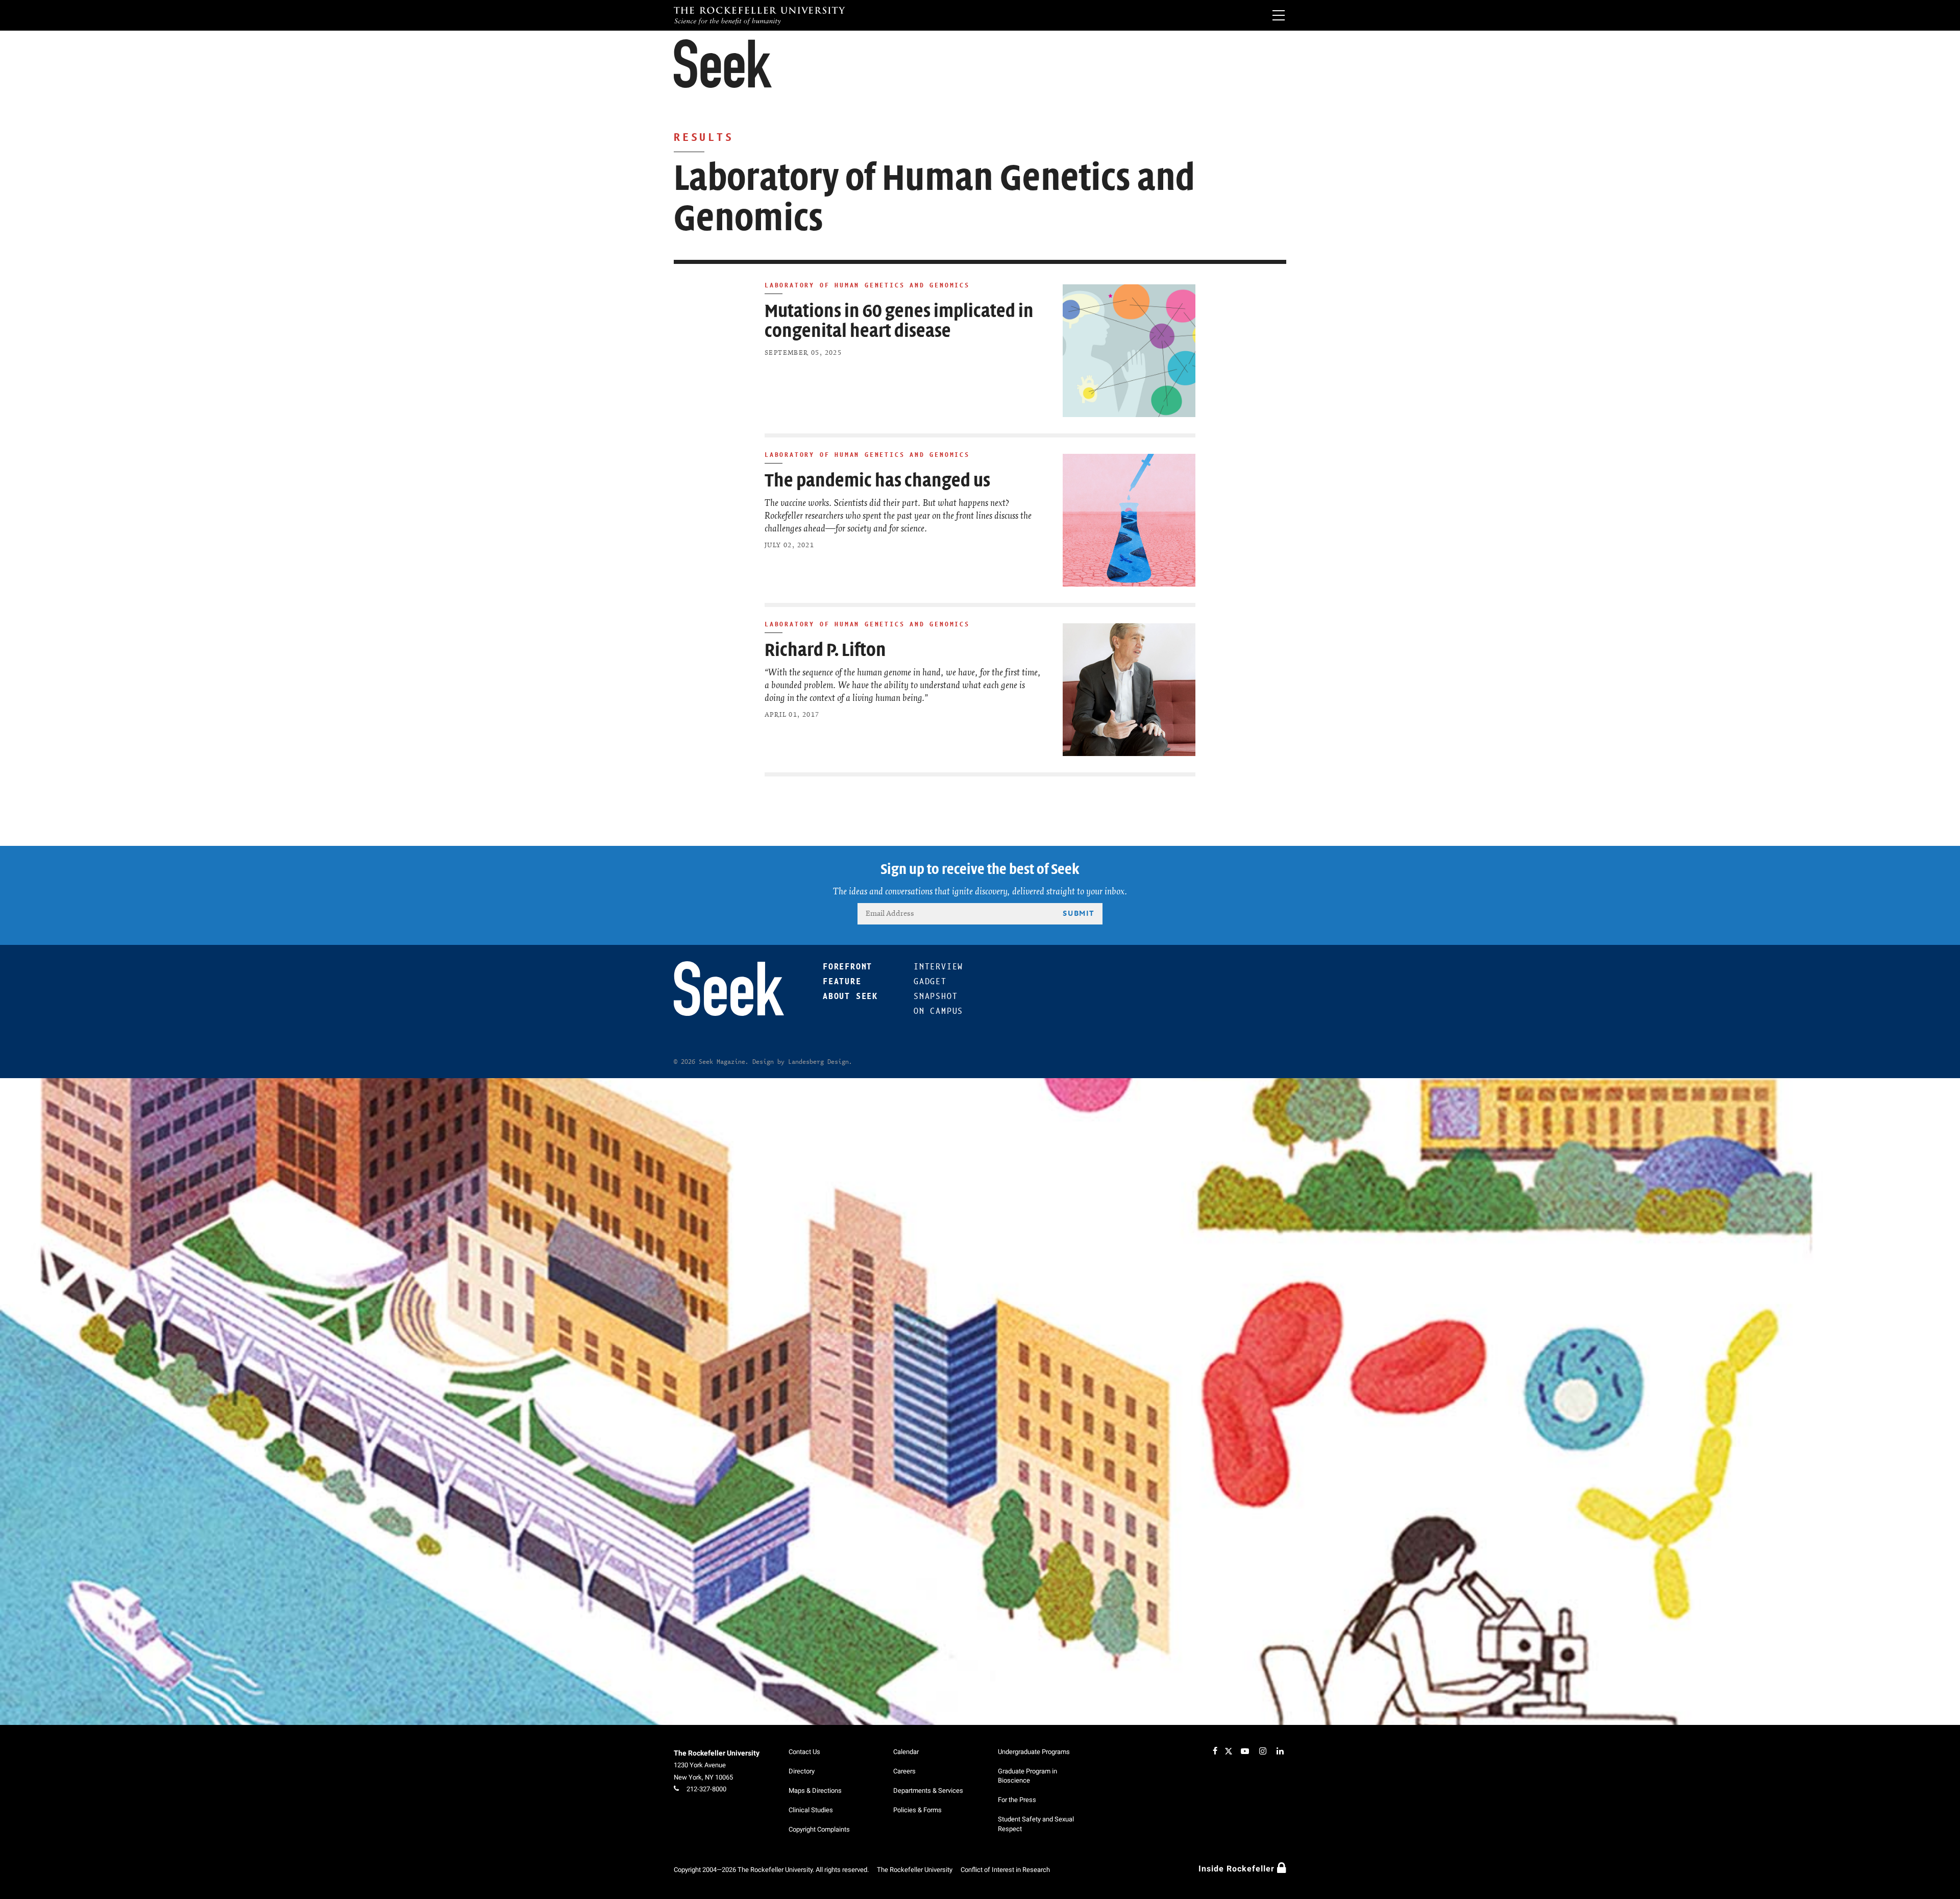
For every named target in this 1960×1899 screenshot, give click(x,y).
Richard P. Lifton (825, 650)
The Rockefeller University (717, 1753)
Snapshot (936, 996)
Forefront (848, 967)
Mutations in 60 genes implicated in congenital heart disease (899, 321)
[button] (723, 64)
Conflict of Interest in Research (1005, 1870)
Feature (842, 981)
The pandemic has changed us (877, 481)
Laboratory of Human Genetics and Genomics (867, 285)
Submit (1079, 913)
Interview (938, 967)
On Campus (938, 1011)
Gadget (930, 981)
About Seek (850, 996)
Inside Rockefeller (1238, 1869)
